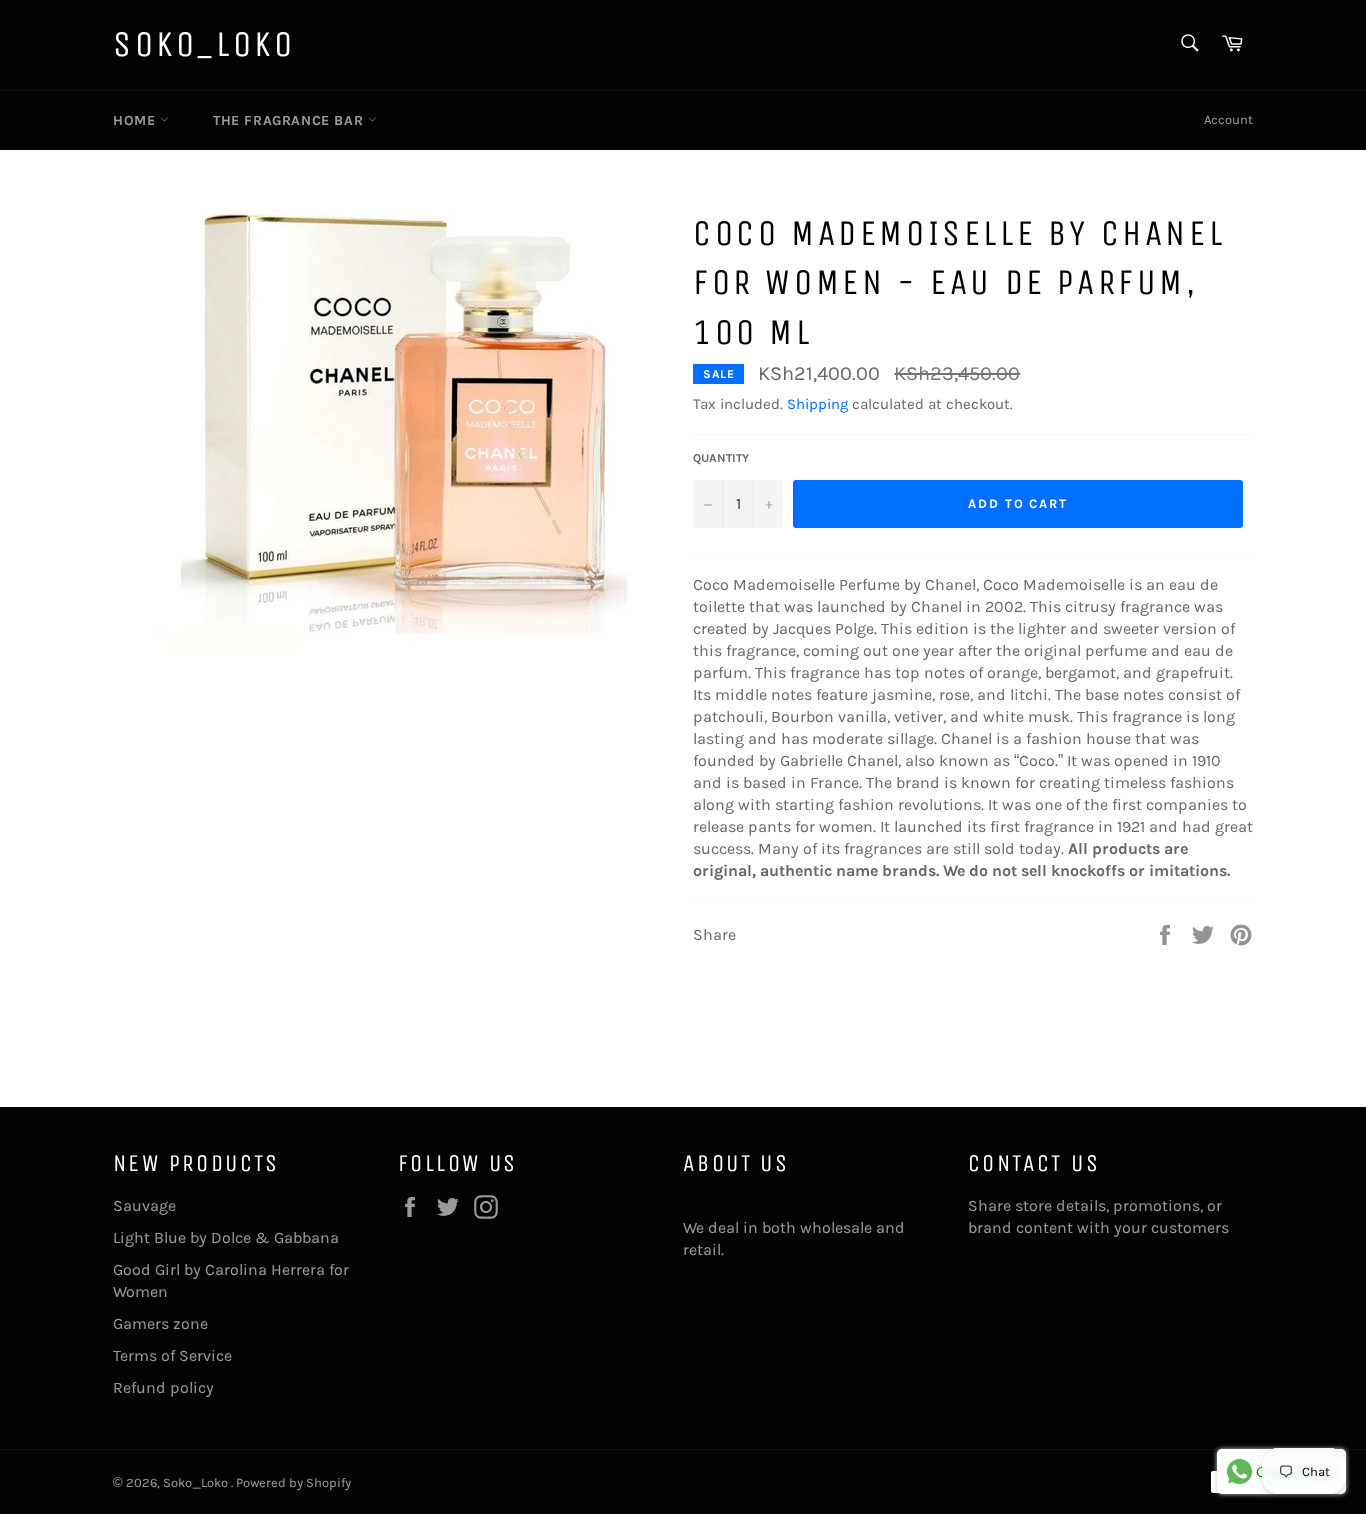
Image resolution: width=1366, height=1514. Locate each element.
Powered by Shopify (293, 1482)
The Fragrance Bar (290, 120)
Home (136, 120)
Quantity (721, 458)
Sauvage (144, 1205)
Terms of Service (172, 1355)
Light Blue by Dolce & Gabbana (226, 1237)
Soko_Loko (204, 44)
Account (1228, 119)
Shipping (817, 404)
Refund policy (163, 1387)
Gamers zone (160, 1323)
